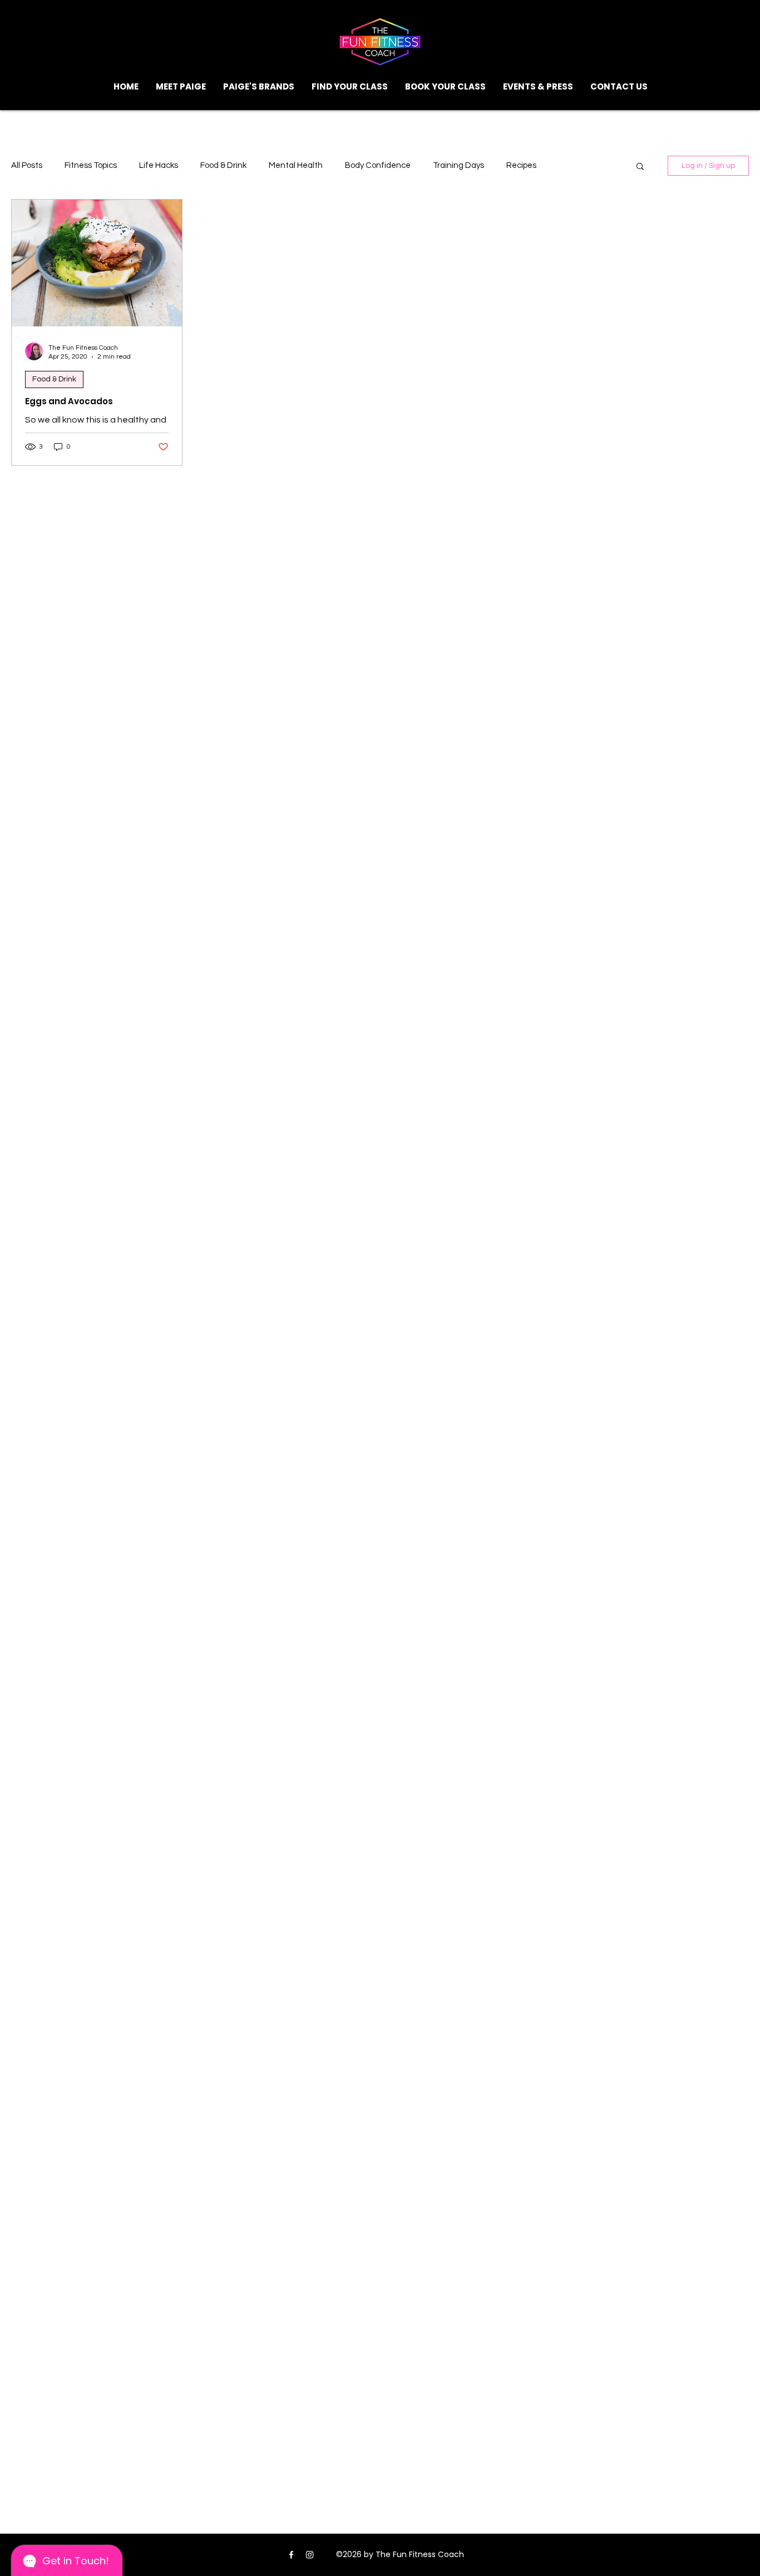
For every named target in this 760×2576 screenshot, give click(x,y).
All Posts (27, 165)
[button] (349, 87)
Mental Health (296, 165)
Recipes (521, 165)
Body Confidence (378, 165)
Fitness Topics (91, 165)
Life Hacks (159, 165)
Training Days (458, 165)
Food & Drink (223, 165)
